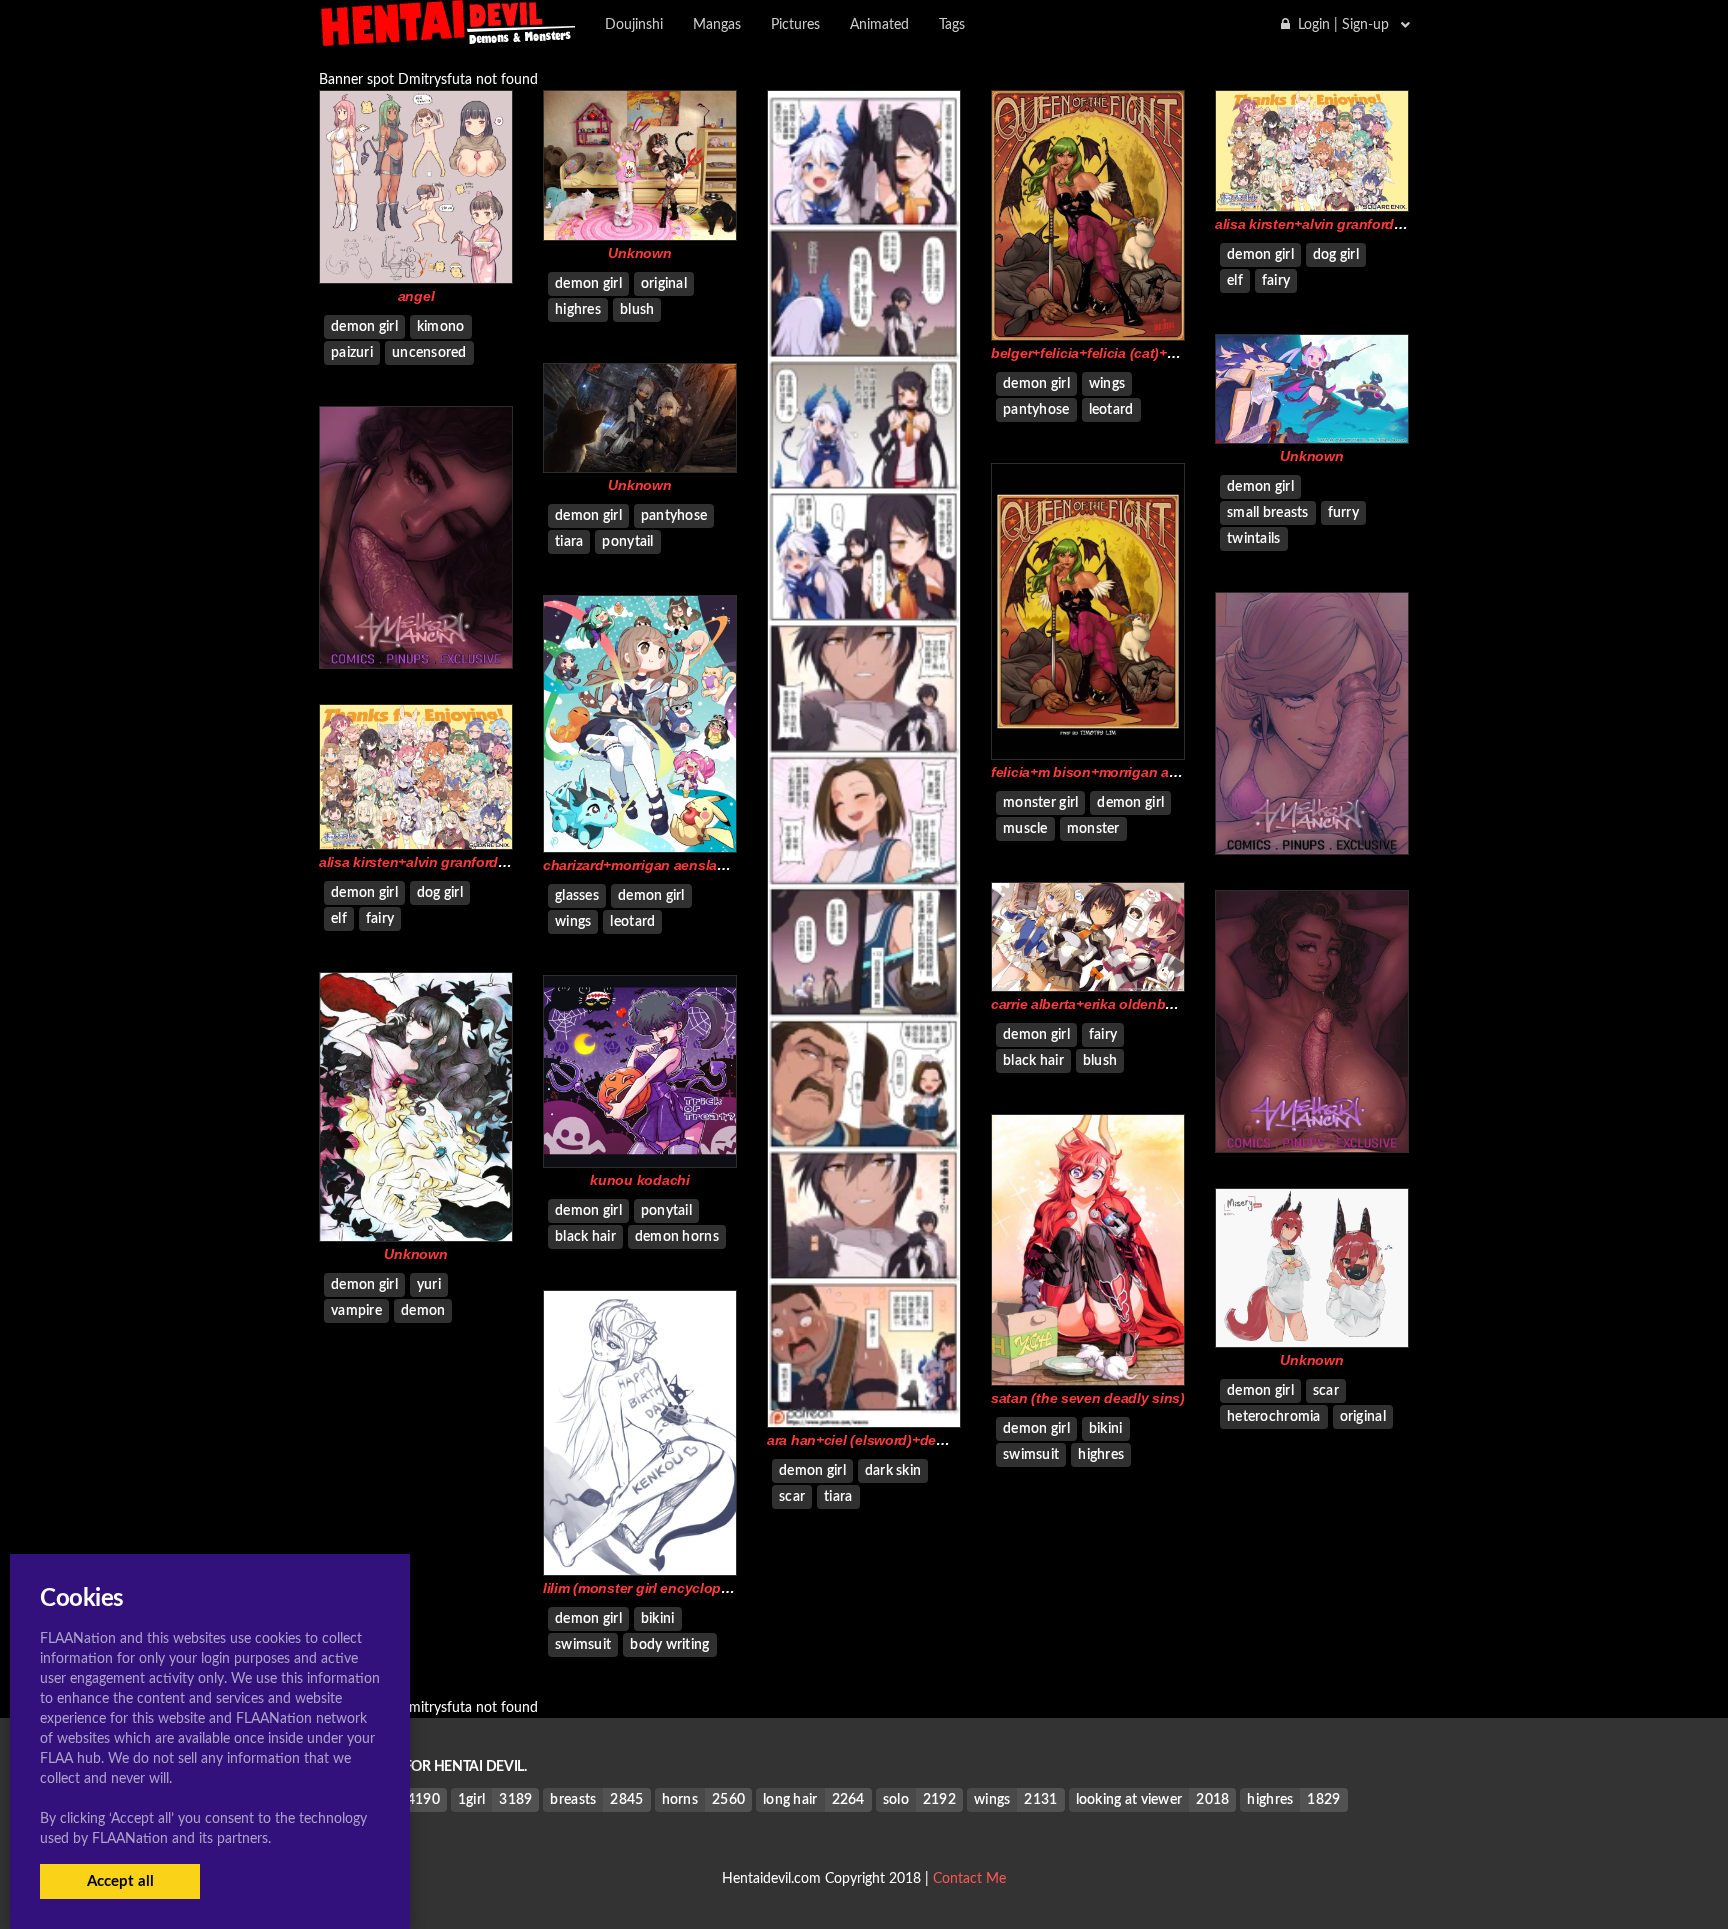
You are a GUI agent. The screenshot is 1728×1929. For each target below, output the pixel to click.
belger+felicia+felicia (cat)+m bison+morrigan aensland (1171, 353)
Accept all (120, 1881)
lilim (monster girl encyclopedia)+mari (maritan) (697, 1588)
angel (416, 296)
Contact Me (969, 1879)
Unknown (639, 253)
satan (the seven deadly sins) (1088, 1398)
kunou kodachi (639, 1180)
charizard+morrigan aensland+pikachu (669, 865)
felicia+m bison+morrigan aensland (1106, 772)
